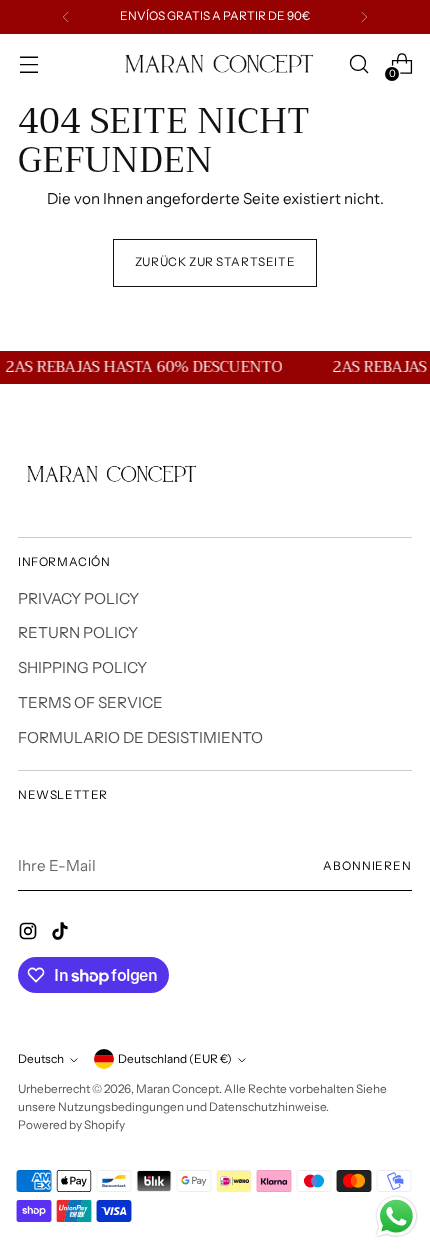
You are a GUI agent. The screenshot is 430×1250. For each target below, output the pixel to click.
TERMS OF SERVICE (90, 702)
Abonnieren (367, 866)
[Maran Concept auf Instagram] (30, 934)
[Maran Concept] (215, 64)
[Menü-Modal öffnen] (28, 64)
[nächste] (364, 17)
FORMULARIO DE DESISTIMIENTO (140, 737)
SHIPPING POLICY (82, 667)
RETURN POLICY (78, 632)
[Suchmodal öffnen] (358, 64)
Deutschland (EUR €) (175, 1059)
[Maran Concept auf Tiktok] (62, 934)
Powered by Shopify (71, 1125)
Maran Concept (177, 1089)
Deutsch (41, 1059)
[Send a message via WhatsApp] (396, 1216)
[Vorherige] (66, 17)
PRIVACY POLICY (78, 598)
